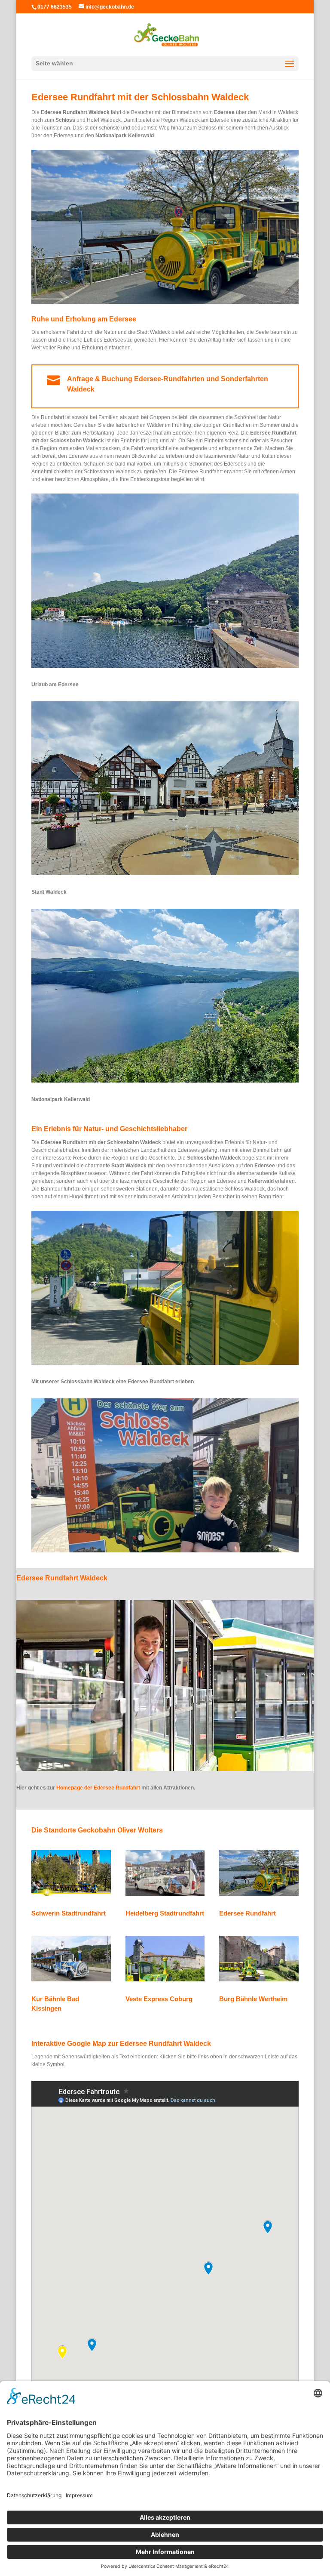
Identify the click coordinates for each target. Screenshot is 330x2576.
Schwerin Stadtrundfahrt (69, 1913)
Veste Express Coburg (159, 1999)
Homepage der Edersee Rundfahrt (98, 1788)
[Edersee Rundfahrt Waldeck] (165, 302)
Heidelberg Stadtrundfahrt (165, 1913)
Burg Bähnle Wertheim (253, 1999)
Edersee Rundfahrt (247, 1913)
